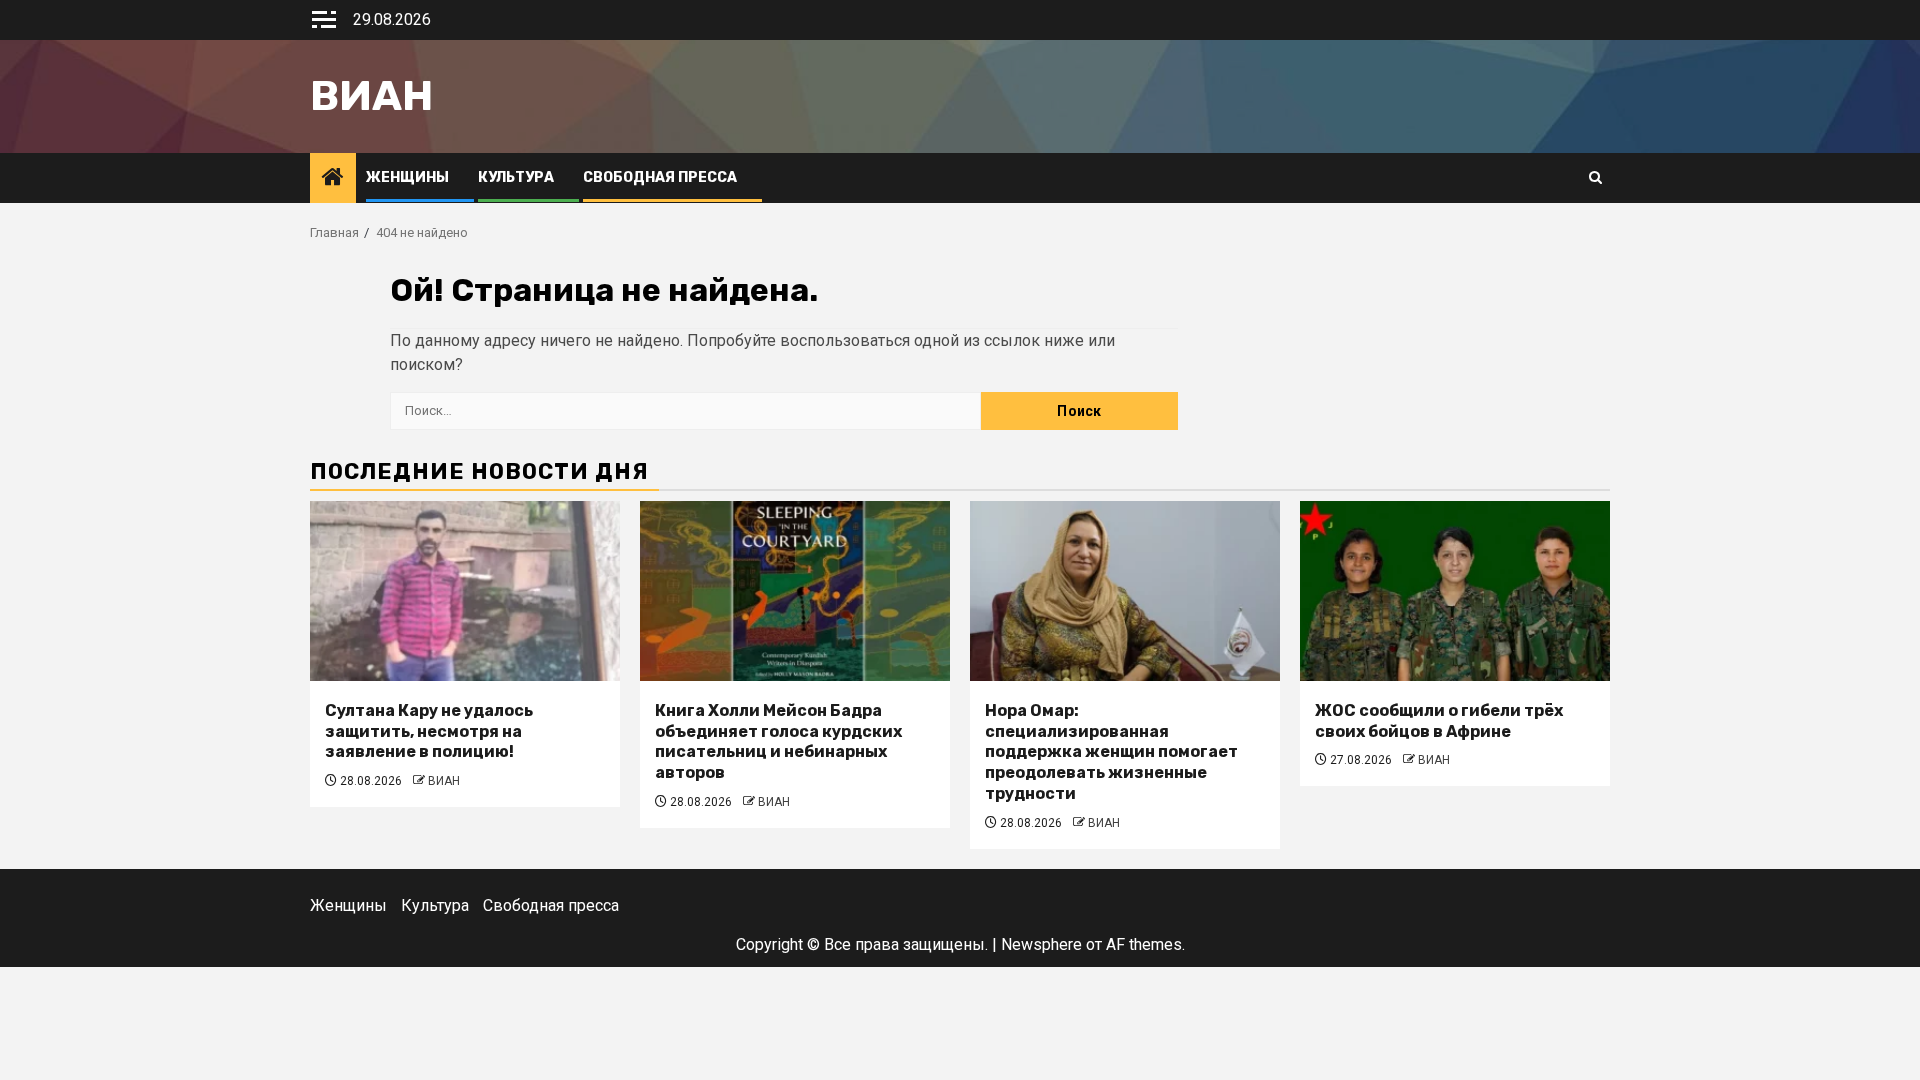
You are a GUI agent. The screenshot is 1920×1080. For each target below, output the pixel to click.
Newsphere (1041, 944)
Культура (516, 177)
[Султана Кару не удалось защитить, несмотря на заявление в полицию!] (465, 591)
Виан (371, 96)
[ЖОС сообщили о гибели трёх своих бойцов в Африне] (1455, 591)
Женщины (407, 177)
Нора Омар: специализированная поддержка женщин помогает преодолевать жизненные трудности (1111, 752)
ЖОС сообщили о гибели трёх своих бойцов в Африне (1439, 721)
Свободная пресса (660, 177)
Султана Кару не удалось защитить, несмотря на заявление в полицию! (429, 731)
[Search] (1595, 178)
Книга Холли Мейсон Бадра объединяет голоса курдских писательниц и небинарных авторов (778, 741)
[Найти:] (685, 411)
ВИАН (444, 781)
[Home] (333, 179)
